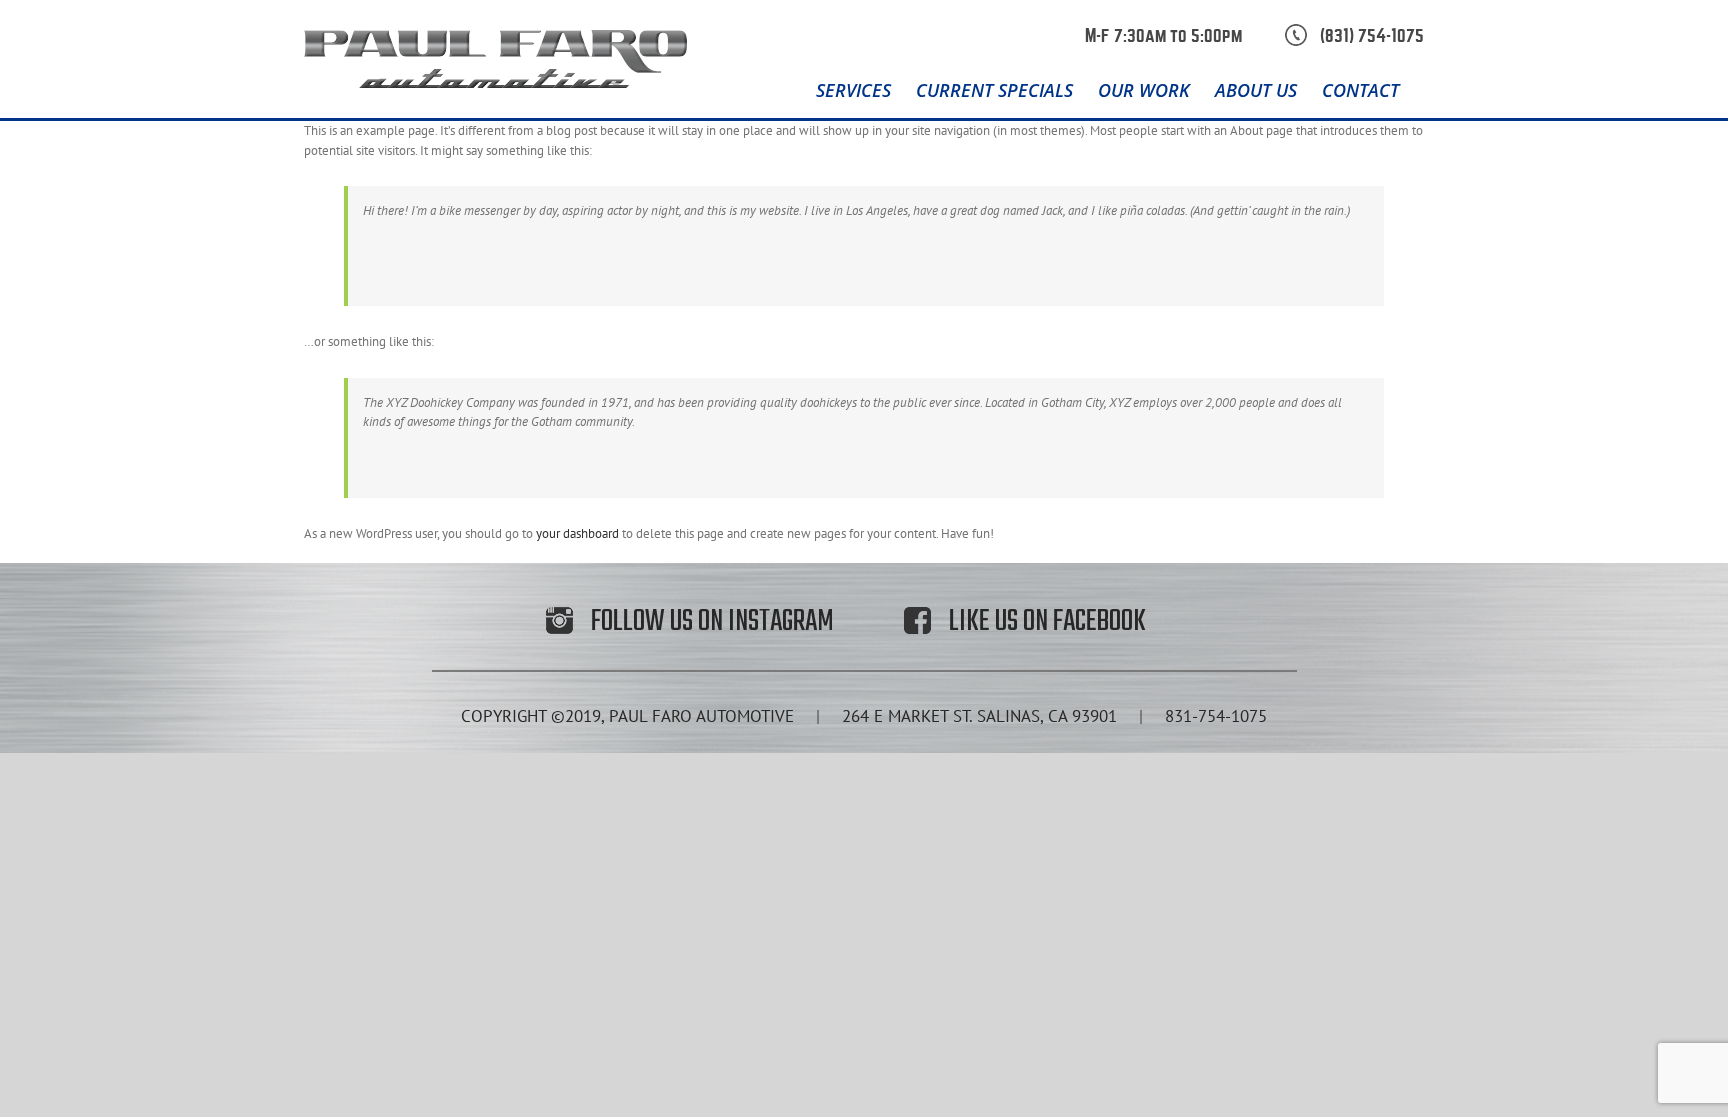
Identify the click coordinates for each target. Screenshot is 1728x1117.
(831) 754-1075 (1372, 36)
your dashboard (577, 533)
